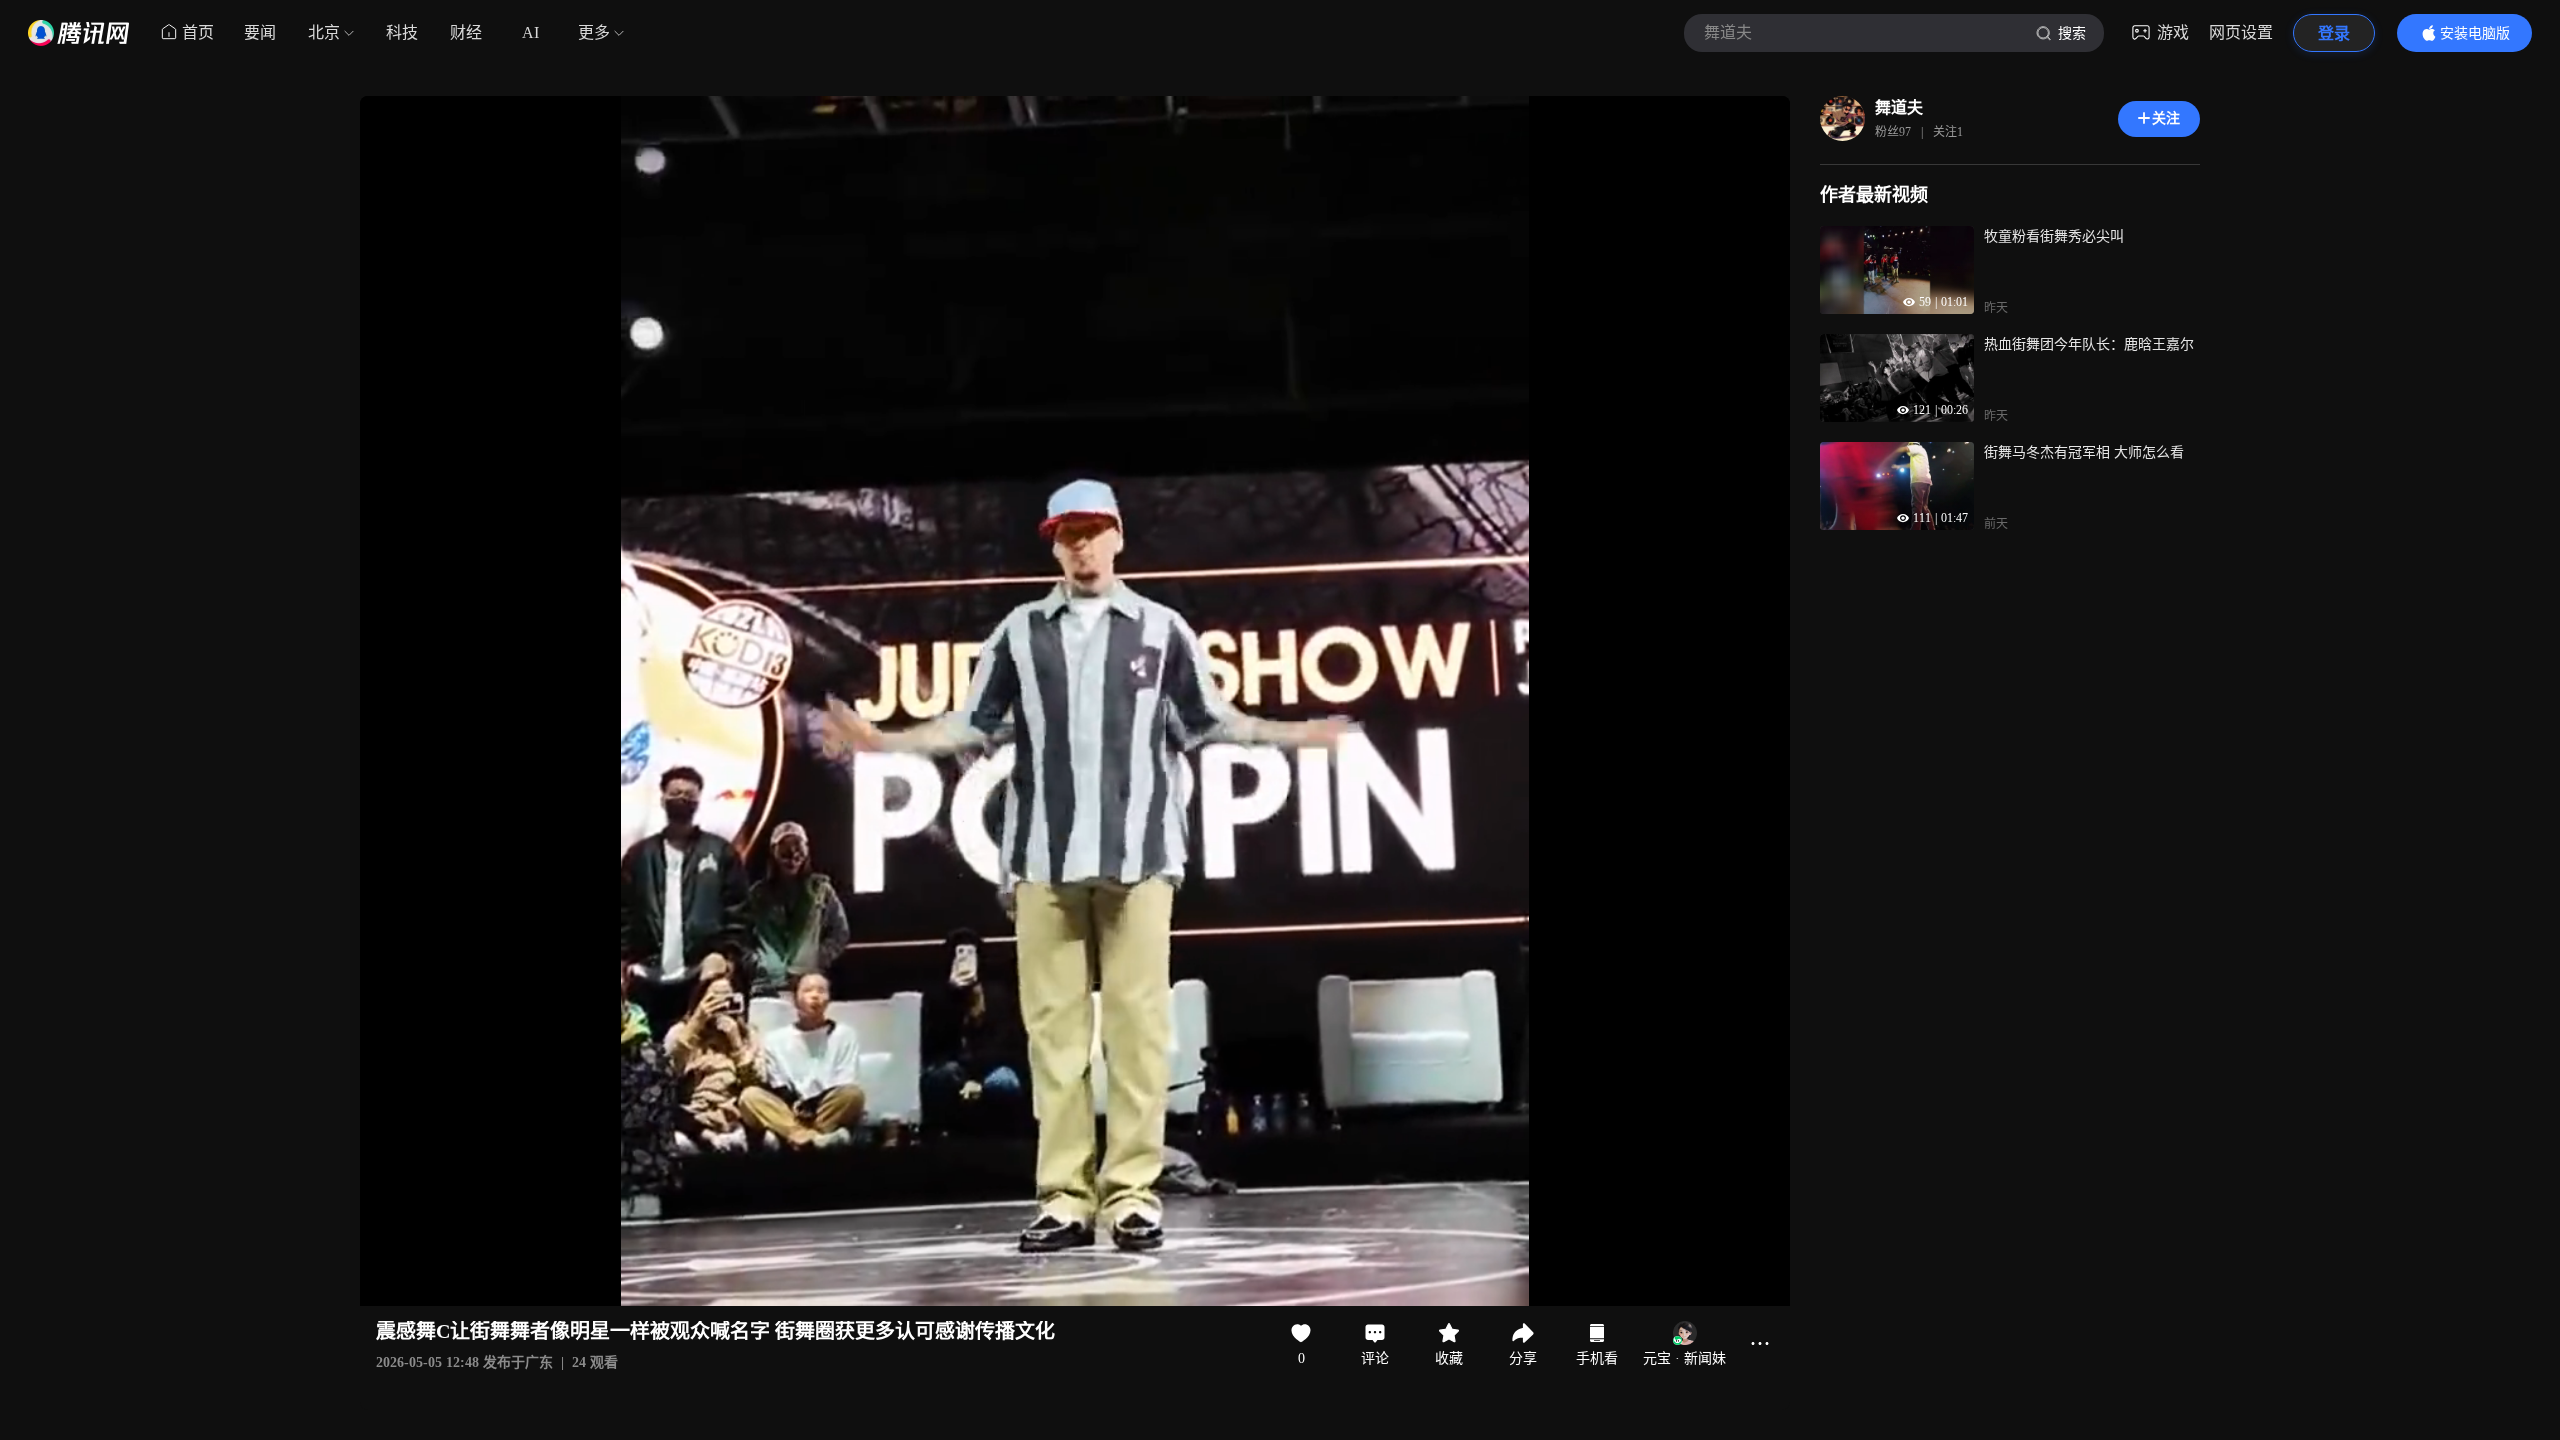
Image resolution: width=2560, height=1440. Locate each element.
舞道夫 (1899, 107)
